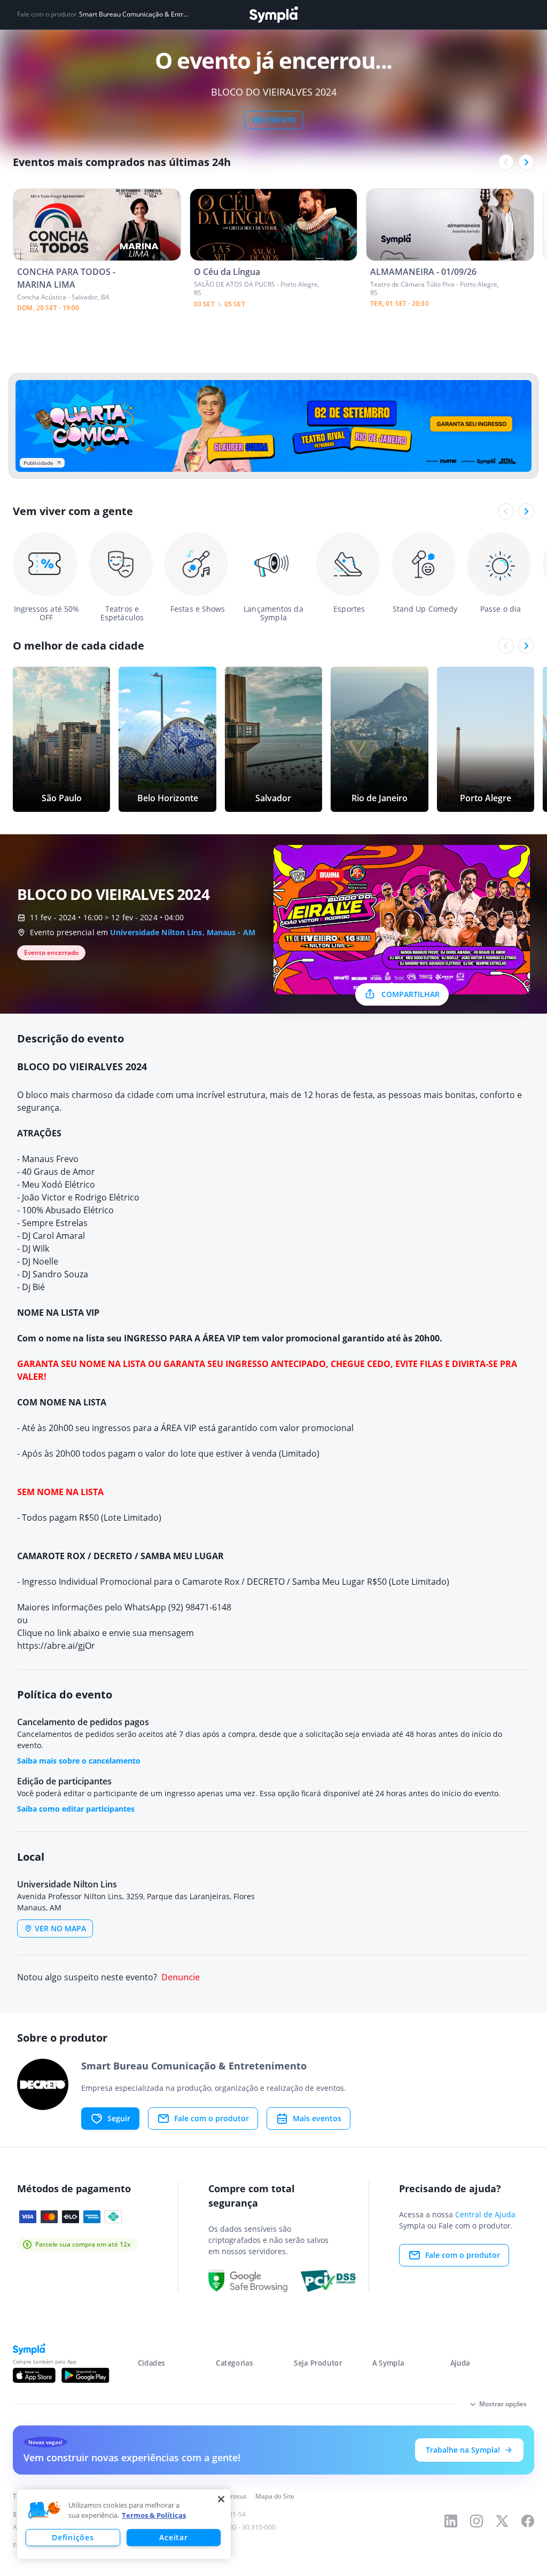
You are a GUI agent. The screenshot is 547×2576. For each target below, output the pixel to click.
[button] (44, 2510)
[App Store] (34, 2375)
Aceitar (173, 2537)
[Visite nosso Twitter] (502, 2521)
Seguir (119, 2118)
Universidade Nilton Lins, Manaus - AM (183, 932)
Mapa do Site (275, 2496)
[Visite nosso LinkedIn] (451, 2521)
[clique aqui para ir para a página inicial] (273, 15)
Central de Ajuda (485, 2214)
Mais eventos (317, 2118)
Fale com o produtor (212, 2118)
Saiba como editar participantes (76, 1809)
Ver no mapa (60, 1928)
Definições (73, 2537)
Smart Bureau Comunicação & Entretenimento (134, 14)
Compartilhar (411, 994)
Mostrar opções (503, 2404)
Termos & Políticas (154, 2515)
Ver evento (274, 120)
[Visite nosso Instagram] (476, 2521)
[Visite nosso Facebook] (528, 2521)
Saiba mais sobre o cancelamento (79, 1761)
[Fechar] (221, 2499)
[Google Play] (85, 2375)
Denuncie (181, 1977)
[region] (124, 2524)
